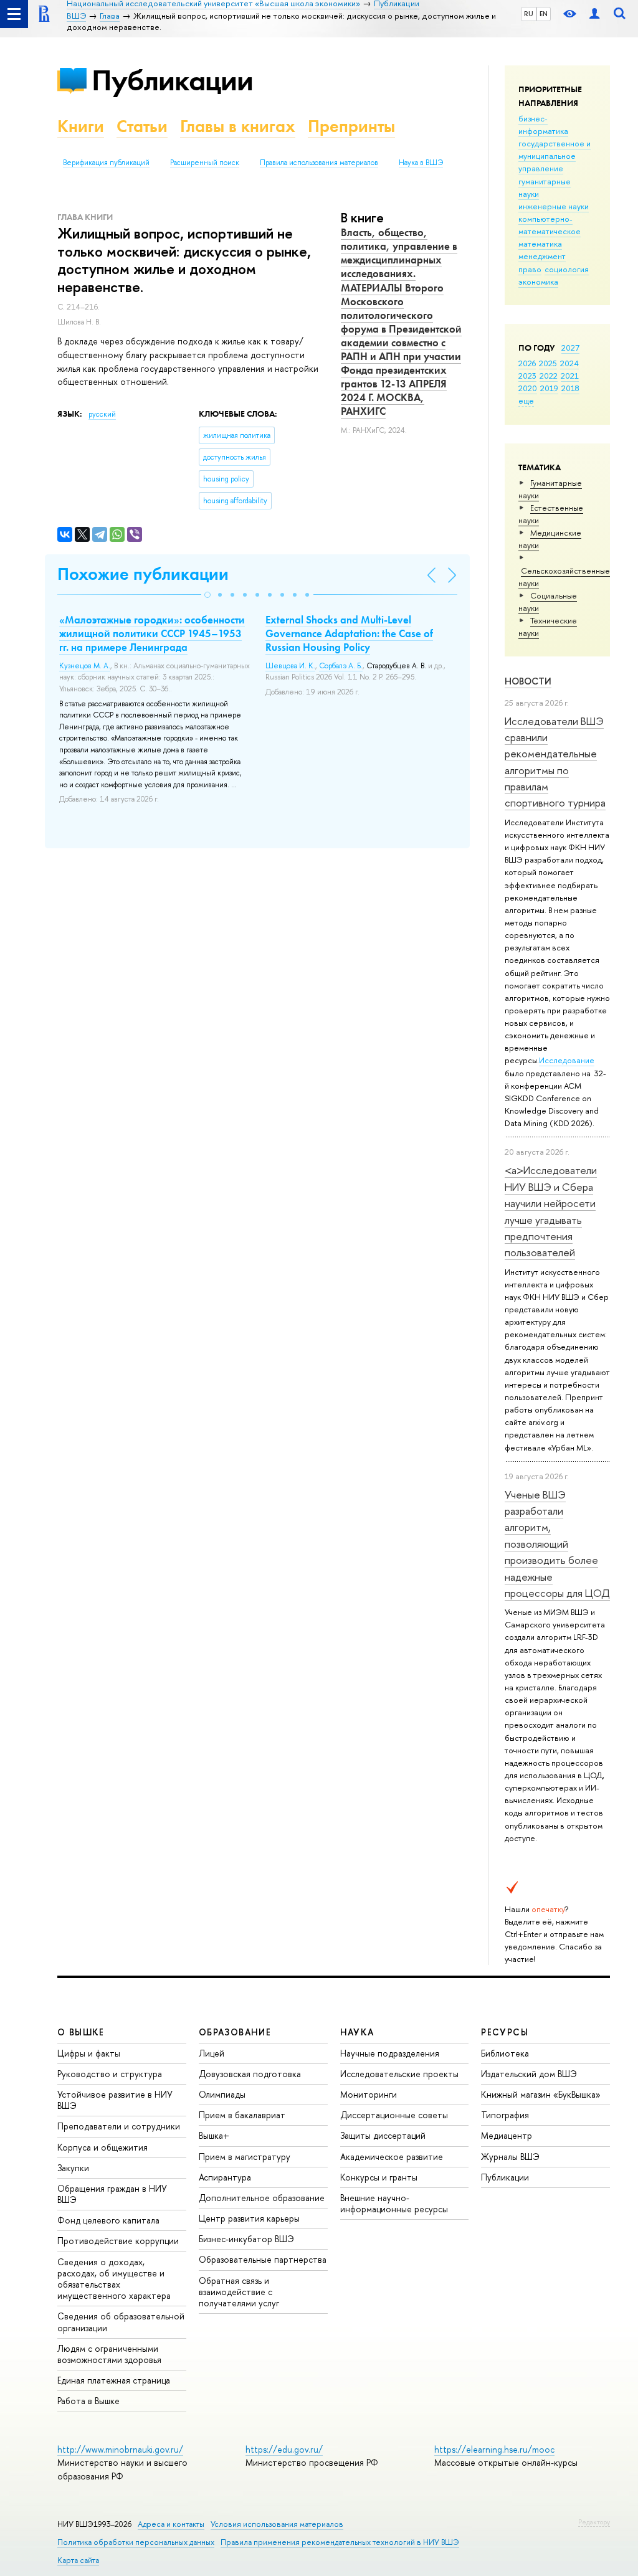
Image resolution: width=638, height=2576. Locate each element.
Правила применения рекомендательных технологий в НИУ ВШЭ (340, 2542)
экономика (538, 282)
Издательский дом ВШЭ (529, 2074)
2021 (570, 376)
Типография (505, 2115)
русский (102, 414)
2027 (570, 348)
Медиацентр (507, 2135)
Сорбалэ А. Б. (341, 666)
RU (529, 14)
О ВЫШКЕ (81, 2032)
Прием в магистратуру (245, 2157)
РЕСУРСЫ (505, 2032)
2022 (549, 376)
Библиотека (505, 2053)
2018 (570, 388)
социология (567, 269)
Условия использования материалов (277, 2524)
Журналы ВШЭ (510, 2157)
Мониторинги (369, 2094)
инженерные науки (554, 206)
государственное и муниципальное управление (555, 156)
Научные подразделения (390, 2053)
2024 (569, 363)
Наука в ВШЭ (421, 163)
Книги (81, 126)
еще (526, 400)
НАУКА (357, 2032)
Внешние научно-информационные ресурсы (394, 2203)
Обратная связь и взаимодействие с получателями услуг (239, 2292)
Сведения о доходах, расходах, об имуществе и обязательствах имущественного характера (114, 2279)
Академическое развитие (392, 2157)
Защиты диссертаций (383, 2135)
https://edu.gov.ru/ (284, 2449)
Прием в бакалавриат (242, 2115)
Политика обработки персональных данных (136, 2542)
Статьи (142, 126)
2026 (527, 363)
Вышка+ (214, 2135)
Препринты (351, 126)
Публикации (172, 80)
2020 (528, 388)
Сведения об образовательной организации (121, 2322)
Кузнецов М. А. (85, 666)
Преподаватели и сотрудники (119, 2126)
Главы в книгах (238, 126)
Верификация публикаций (106, 163)
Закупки (73, 2168)
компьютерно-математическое (550, 225)
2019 (549, 388)
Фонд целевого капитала (108, 2220)
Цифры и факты (89, 2053)
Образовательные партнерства (263, 2259)
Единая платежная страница (114, 2380)
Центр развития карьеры (249, 2218)
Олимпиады (222, 2094)
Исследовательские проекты (399, 2074)
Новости (528, 681)
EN (544, 14)
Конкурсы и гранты (379, 2177)
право (530, 269)
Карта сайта (78, 2560)
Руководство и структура (110, 2074)
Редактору (594, 2522)
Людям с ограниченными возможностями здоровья (109, 2354)
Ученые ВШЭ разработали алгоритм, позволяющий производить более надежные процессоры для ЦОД (557, 1544)
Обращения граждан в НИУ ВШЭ (112, 2194)
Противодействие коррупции (118, 2241)
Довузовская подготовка (250, 2074)
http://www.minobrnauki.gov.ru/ (120, 2449)
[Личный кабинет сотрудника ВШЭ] (594, 14)
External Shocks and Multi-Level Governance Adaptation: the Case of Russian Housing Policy (349, 633)
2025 (548, 363)
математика (540, 244)
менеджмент (542, 256)
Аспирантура (225, 2177)
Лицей (212, 2053)
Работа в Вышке (88, 2401)
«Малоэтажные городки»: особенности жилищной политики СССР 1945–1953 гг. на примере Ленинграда (152, 633)
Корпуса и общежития (102, 2147)
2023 (527, 376)
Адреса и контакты (171, 2524)
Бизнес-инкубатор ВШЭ (246, 2239)
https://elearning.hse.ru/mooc (494, 2449)
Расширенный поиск (205, 163)
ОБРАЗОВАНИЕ (235, 2032)
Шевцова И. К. (290, 666)
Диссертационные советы (394, 2115)
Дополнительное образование (262, 2198)
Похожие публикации (143, 574)
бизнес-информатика (543, 125)
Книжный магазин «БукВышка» (541, 2094)
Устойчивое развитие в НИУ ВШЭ (115, 2100)
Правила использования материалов (319, 163)
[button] (207, 595)
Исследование (567, 1060)
